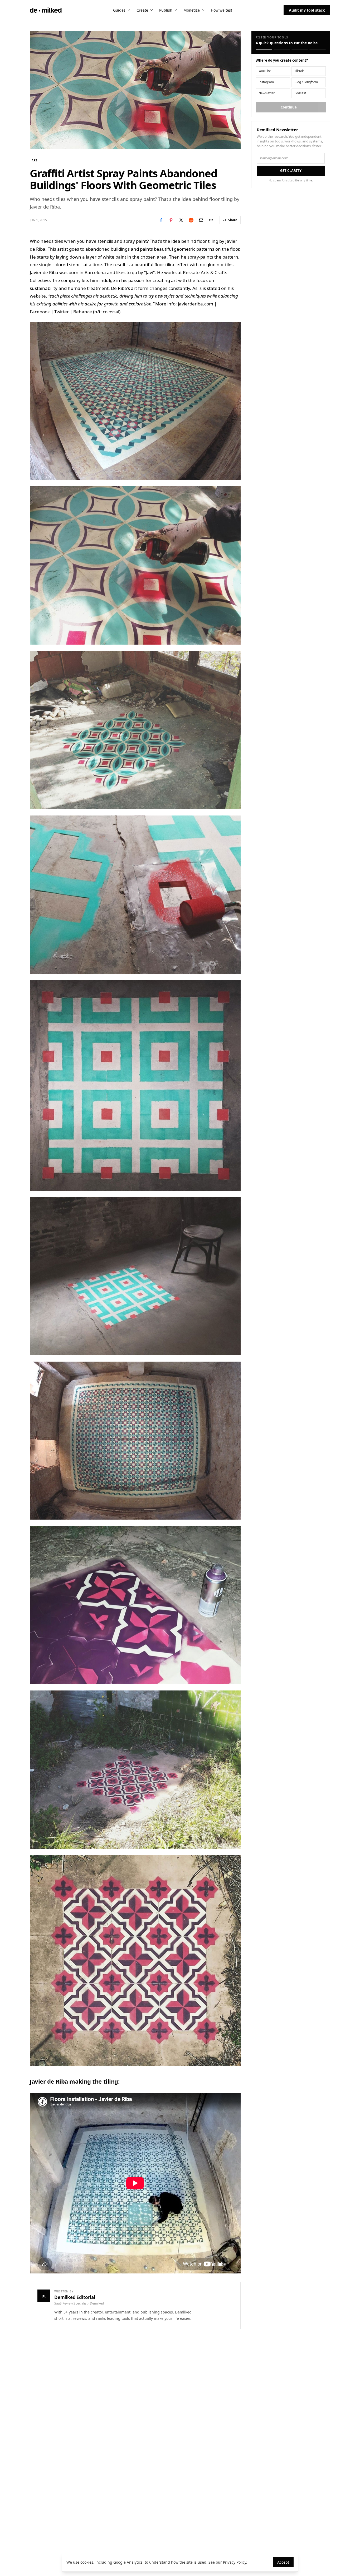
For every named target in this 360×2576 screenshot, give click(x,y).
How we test (222, 10)
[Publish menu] (176, 10)
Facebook (40, 312)
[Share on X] (181, 220)
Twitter (62, 312)
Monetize (192, 10)
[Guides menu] (129, 10)
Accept (283, 2562)
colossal (111, 312)
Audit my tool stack (307, 10)
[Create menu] (152, 10)
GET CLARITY (291, 171)
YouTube (265, 71)
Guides (119, 10)
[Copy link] (211, 220)
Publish (166, 10)
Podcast (300, 93)
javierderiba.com (196, 304)
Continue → (291, 107)
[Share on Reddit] (191, 220)
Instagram (266, 82)
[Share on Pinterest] (171, 220)
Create (142, 10)
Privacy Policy (235, 2562)
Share (233, 220)
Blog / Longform (306, 82)
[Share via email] (201, 220)
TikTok (299, 71)
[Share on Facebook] (161, 220)
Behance (83, 312)
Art (35, 160)
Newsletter (267, 93)
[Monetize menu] (203, 10)
